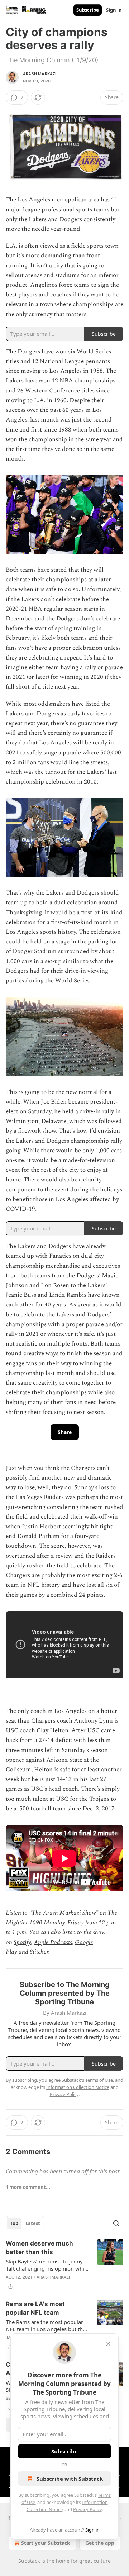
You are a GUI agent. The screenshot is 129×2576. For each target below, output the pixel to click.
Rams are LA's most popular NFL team (35, 2308)
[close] (108, 2344)
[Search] (116, 2223)
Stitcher (39, 1952)
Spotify (22, 1942)
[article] (64, 2265)
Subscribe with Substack (70, 2479)
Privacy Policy (87, 2509)
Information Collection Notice (78, 2087)
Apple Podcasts (53, 1942)
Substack (29, 2561)
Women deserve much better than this (39, 2248)
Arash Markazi (40, 74)
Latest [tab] (33, 2223)
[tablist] (25, 2223)
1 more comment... (28, 2187)
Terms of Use (99, 2080)
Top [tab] (14, 2223)
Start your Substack (46, 2543)
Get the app (100, 2543)
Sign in (114, 10)
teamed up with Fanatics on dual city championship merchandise (55, 1261)
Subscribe (88, 10)
